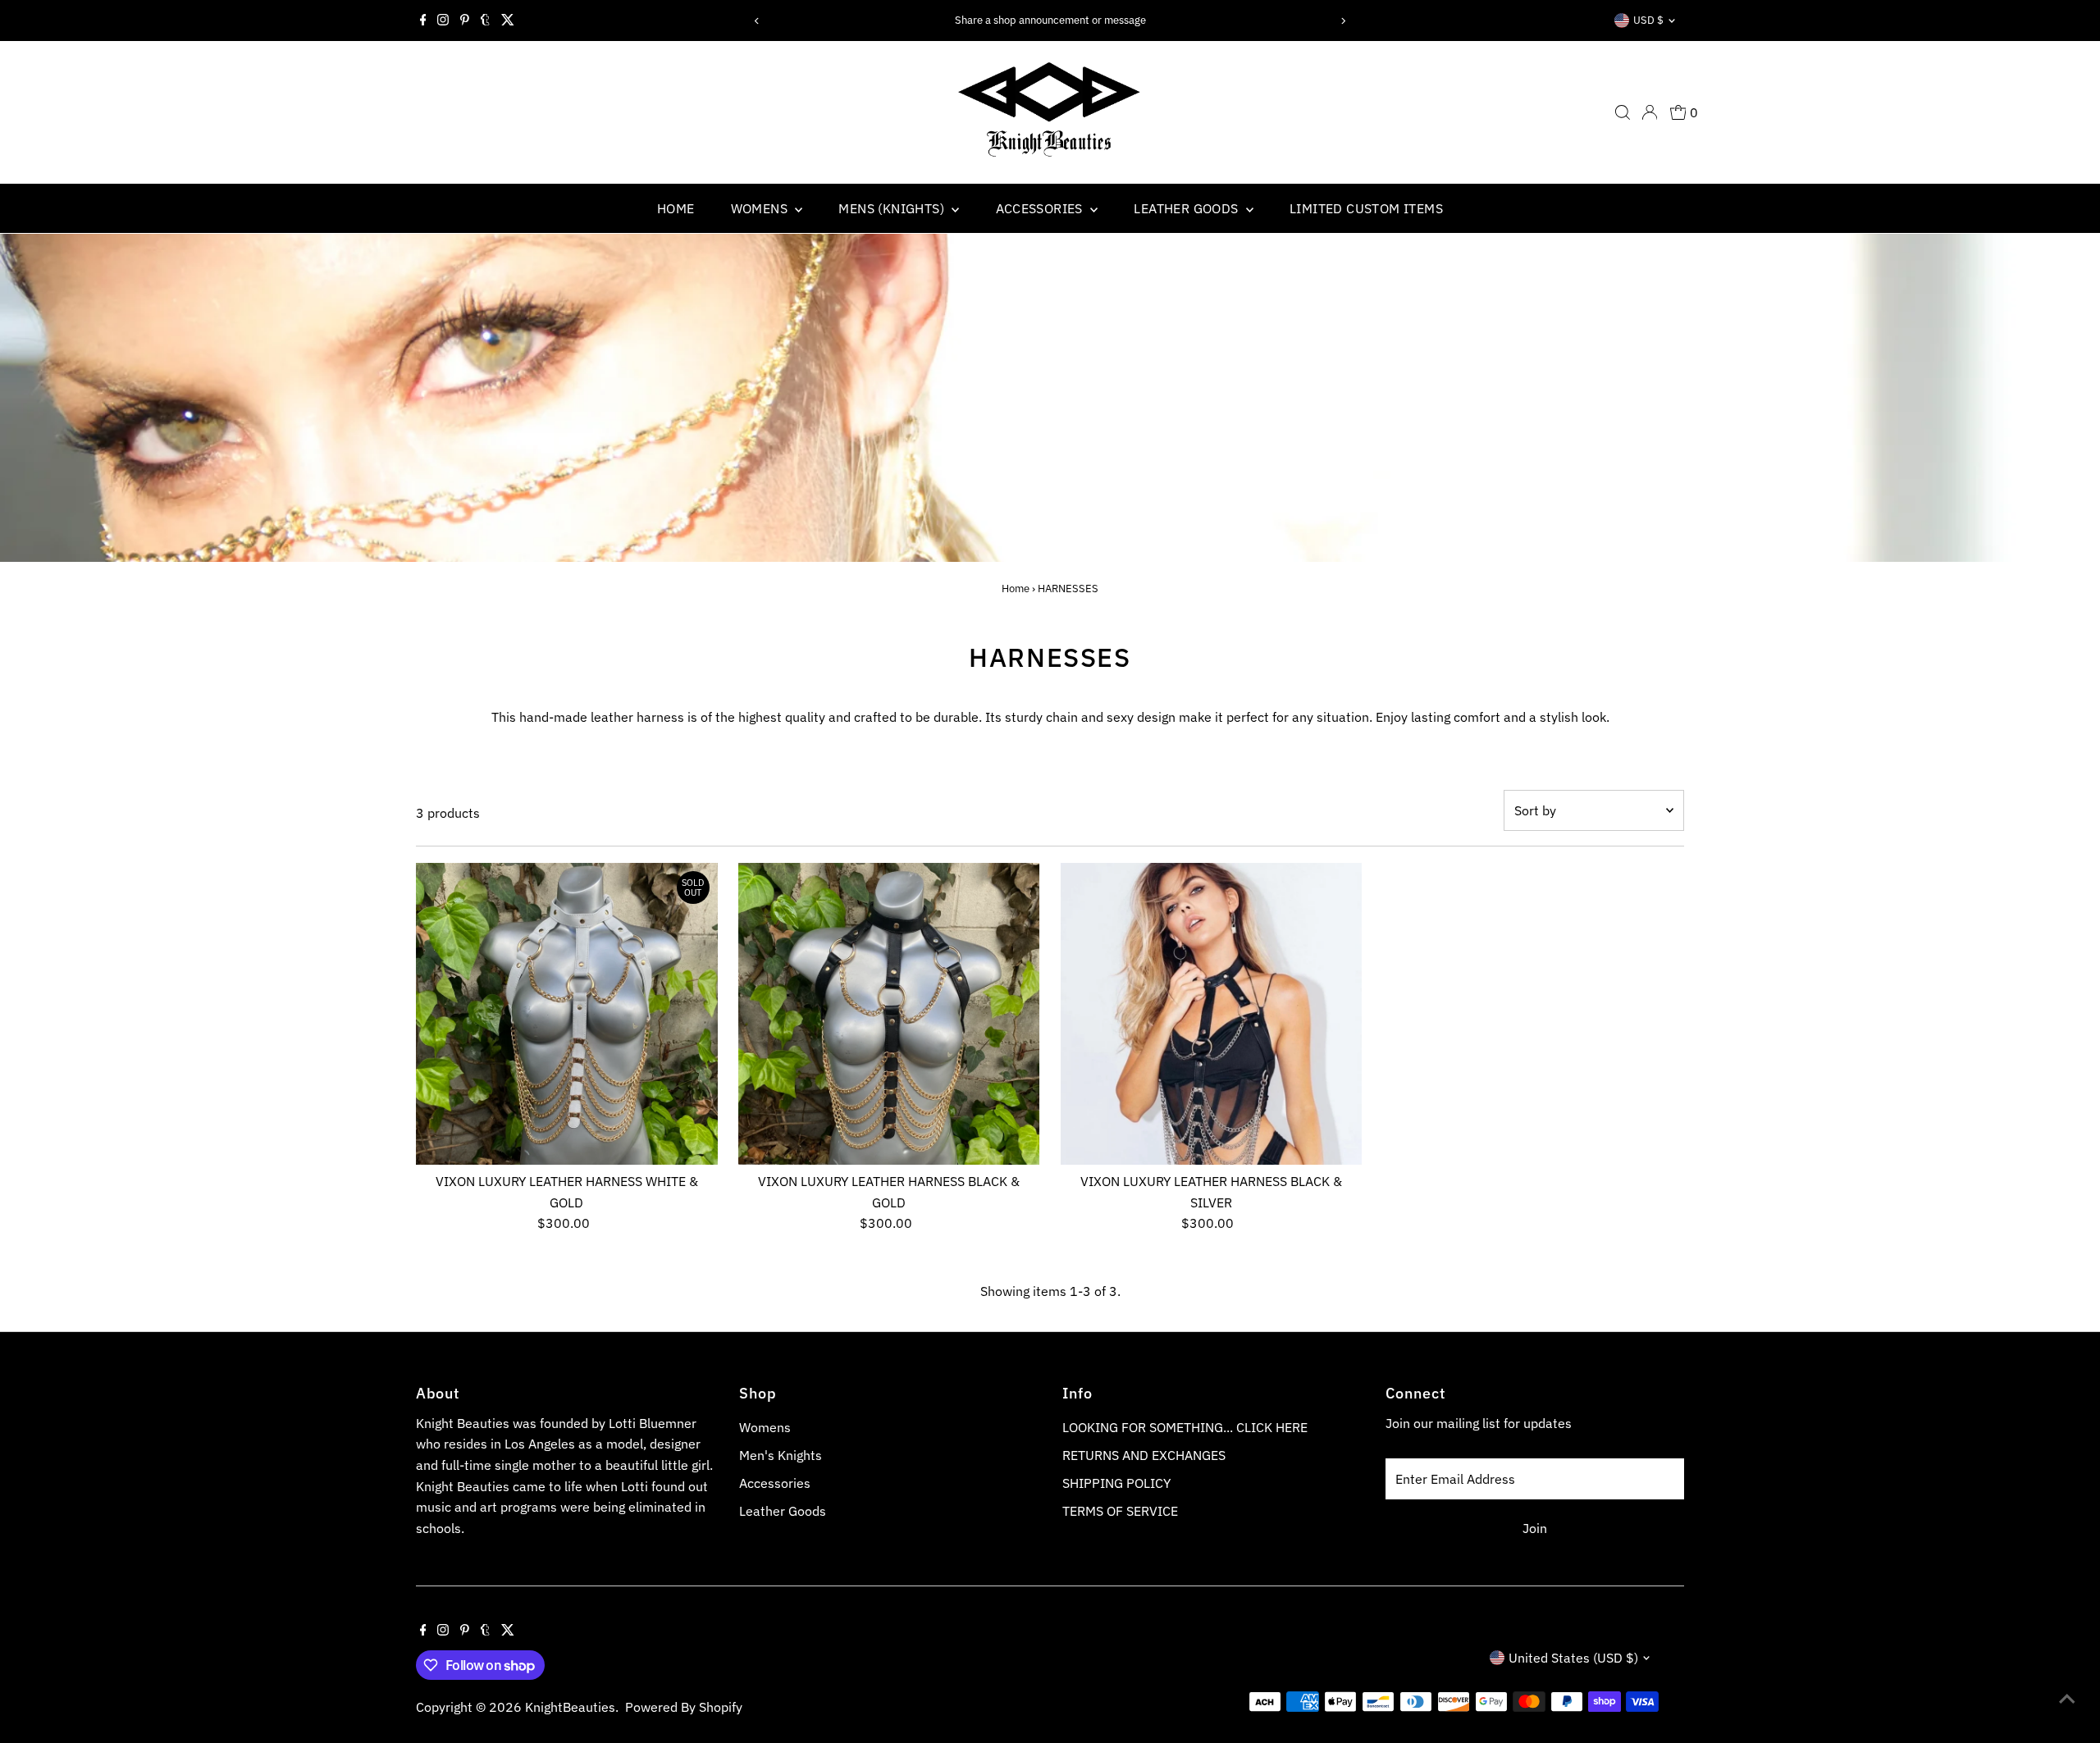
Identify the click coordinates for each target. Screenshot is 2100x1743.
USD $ (1648, 20)
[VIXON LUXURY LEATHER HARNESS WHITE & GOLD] (567, 1014)
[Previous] (758, 21)
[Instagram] (443, 21)
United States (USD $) (1573, 1658)
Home (1016, 589)
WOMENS (761, 208)
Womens (765, 1427)
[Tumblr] (485, 21)
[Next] (1342, 21)
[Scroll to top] (2067, 1698)
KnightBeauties (570, 1707)
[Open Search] (1623, 112)
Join (1535, 1528)
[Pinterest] (465, 21)
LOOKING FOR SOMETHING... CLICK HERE (1185, 1427)
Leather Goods (783, 1511)
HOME (676, 208)
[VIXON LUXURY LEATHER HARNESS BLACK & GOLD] (889, 1014)
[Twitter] (508, 21)
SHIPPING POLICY (1116, 1483)
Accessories (775, 1483)
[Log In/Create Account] (1650, 112)
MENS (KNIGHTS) (893, 208)
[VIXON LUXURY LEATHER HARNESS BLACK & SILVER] (1212, 1014)
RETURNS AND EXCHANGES (1144, 1455)
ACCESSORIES (1041, 208)
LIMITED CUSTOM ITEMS (1366, 208)
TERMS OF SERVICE (1120, 1511)
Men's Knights (781, 1455)
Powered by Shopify (684, 1707)
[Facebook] (423, 21)
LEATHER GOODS (1188, 208)
